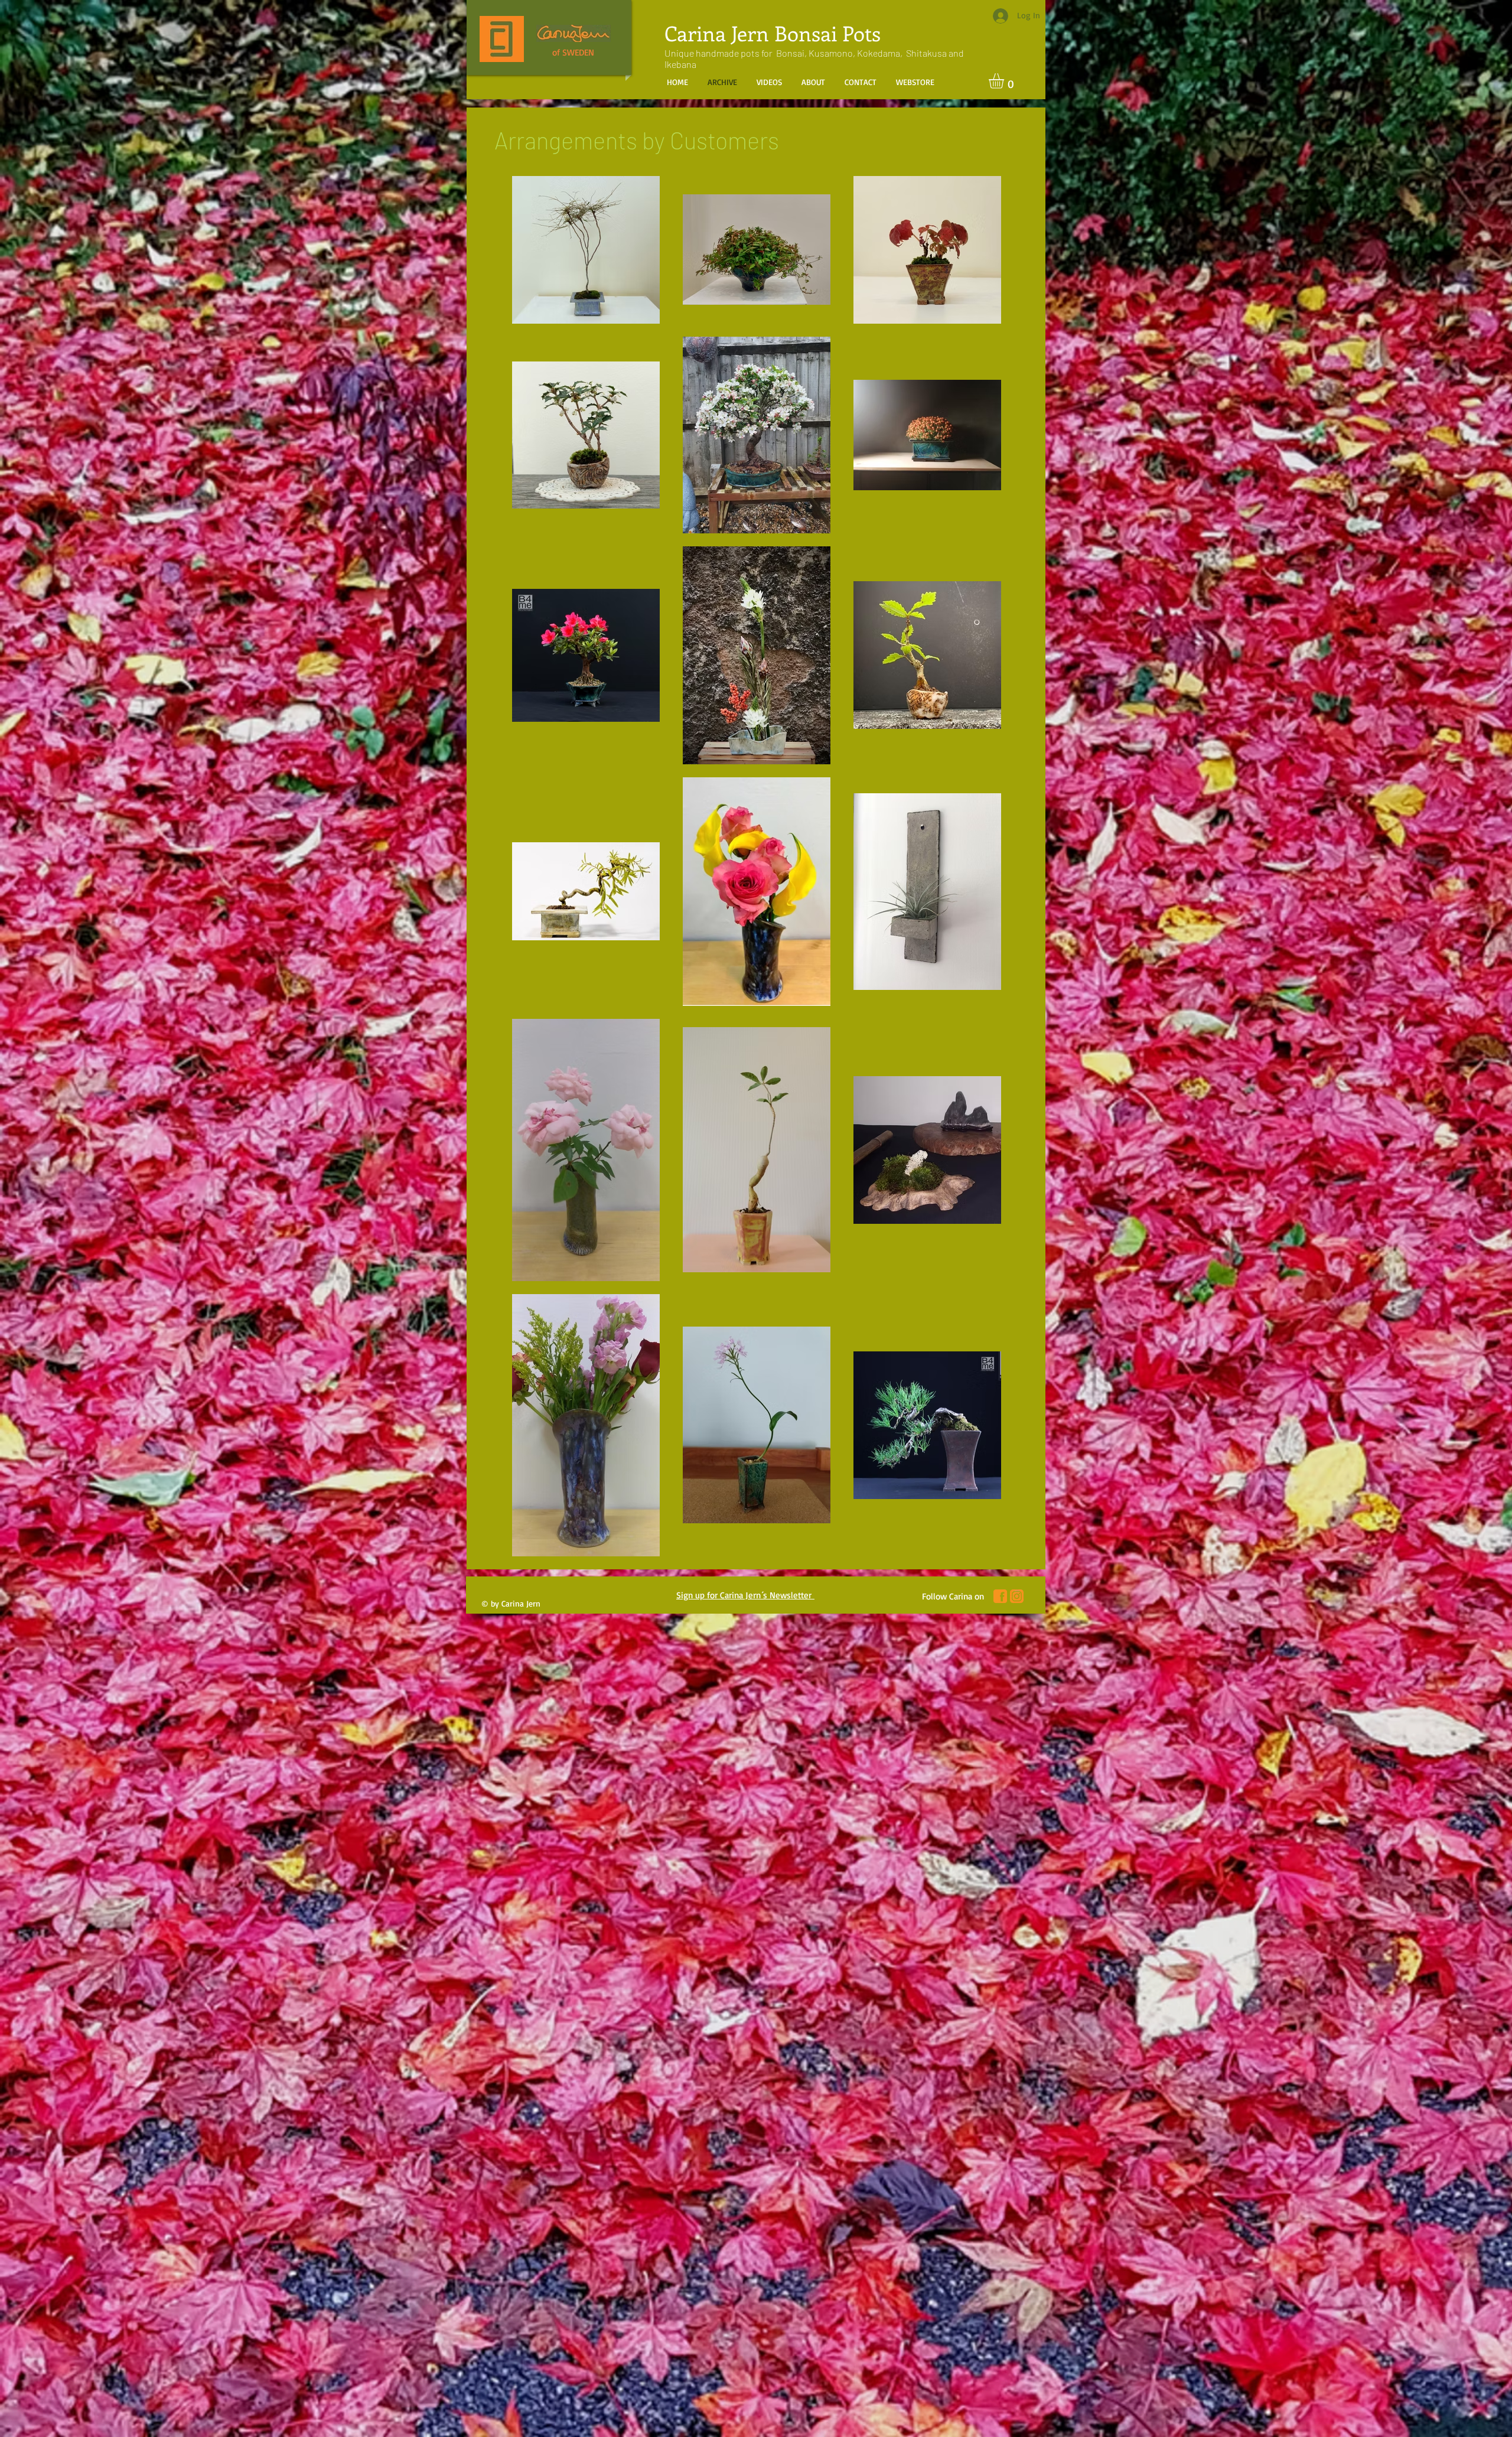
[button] (1005, 81)
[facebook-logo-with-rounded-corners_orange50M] (1000, 1596)
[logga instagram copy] (1017, 1596)
